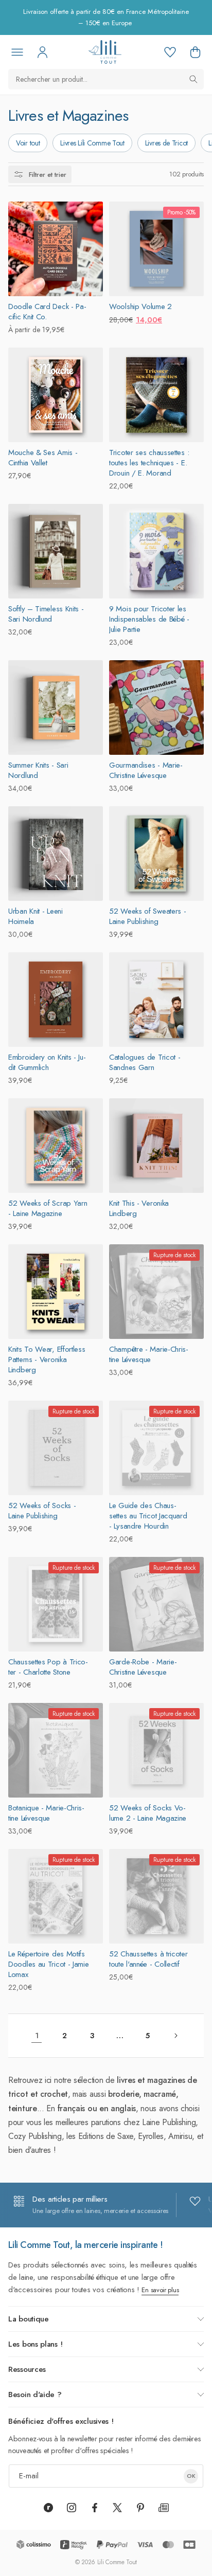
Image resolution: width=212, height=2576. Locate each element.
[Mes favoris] (170, 52)
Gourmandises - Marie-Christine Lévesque (146, 770)
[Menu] (17, 52)
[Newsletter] (164, 2508)
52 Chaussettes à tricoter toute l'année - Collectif (148, 1959)
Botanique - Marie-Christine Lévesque (46, 1813)
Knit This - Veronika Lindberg (139, 1208)
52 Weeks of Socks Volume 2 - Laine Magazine (148, 1813)
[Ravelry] (48, 2508)
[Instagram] (72, 2508)
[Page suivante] (175, 2036)
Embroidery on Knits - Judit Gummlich (47, 1062)
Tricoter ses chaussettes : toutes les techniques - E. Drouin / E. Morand (149, 463)
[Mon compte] (42, 52)
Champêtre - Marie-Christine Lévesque (149, 1354)
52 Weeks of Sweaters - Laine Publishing (147, 916)
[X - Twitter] (117, 2508)
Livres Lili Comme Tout (92, 143)
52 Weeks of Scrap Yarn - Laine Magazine (48, 1208)
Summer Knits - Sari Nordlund (38, 770)
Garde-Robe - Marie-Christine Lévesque (143, 1667)
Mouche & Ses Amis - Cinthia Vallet (43, 458)
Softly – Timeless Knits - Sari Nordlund (46, 614)
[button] (195, 52)
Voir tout (28, 143)
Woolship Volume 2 (140, 306)
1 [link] (37, 2036)
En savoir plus (160, 2290)
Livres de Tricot (166, 143)
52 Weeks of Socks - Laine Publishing (42, 1511)
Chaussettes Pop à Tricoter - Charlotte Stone (48, 1667)
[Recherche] (193, 79)
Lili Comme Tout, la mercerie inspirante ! (86, 2245)
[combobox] (106, 79)
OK (191, 2476)
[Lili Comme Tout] (105, 52)
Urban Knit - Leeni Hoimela (36, 916)
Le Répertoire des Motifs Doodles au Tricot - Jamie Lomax (49, 1964)
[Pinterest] (140, 2508)
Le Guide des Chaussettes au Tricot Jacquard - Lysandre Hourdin (148, 1516)
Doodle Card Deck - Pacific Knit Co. (47, 312)
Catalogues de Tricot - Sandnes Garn (145, 1062)
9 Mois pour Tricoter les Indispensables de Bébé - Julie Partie (149, 619)
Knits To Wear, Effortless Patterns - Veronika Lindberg (47, 1359)
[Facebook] (95, 2508)
